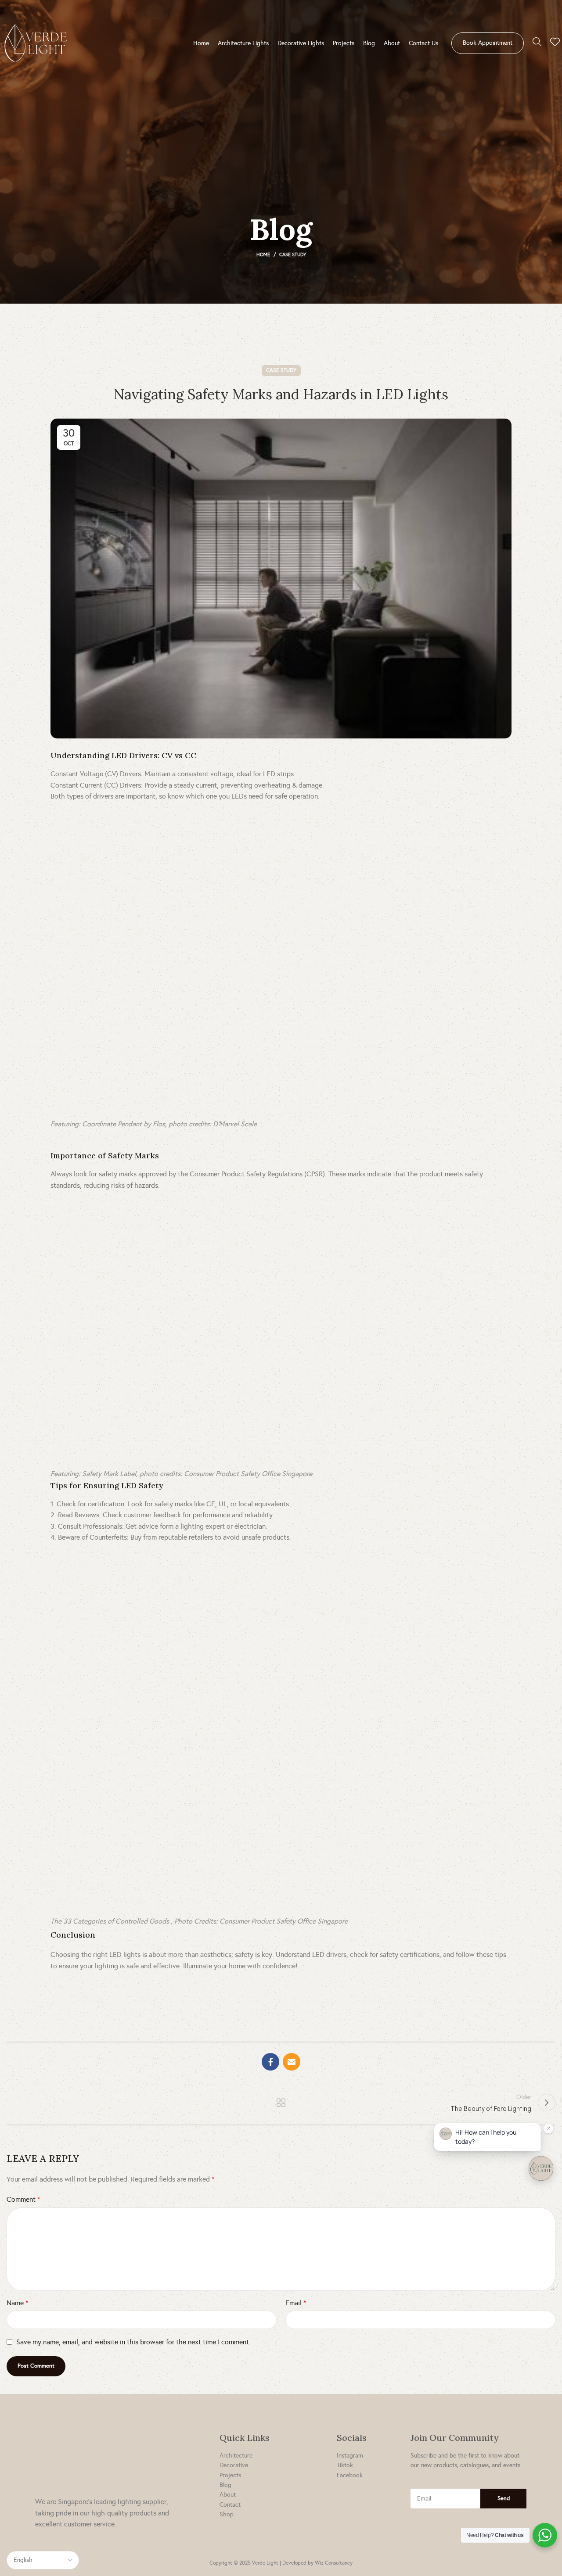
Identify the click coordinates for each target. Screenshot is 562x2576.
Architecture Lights (243, 43)
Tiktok (345, 2465)
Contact (230, 2505)
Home (201, 43)
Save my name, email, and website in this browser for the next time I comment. (133, 2342)
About (392, 43)
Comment (23, 2199)
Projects (344, 43)
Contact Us (423, 43)
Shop (227, 2514)
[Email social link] (292, 2062)
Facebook (350, 2475)
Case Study (293, 255)
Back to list (281, 2103)
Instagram (350, 2456)
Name (17, 2303)
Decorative (234, 2465)
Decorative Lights (301, 43)
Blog (369, 43)
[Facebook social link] (270, 2062)
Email (296, 2303)
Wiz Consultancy (334, 2563)
